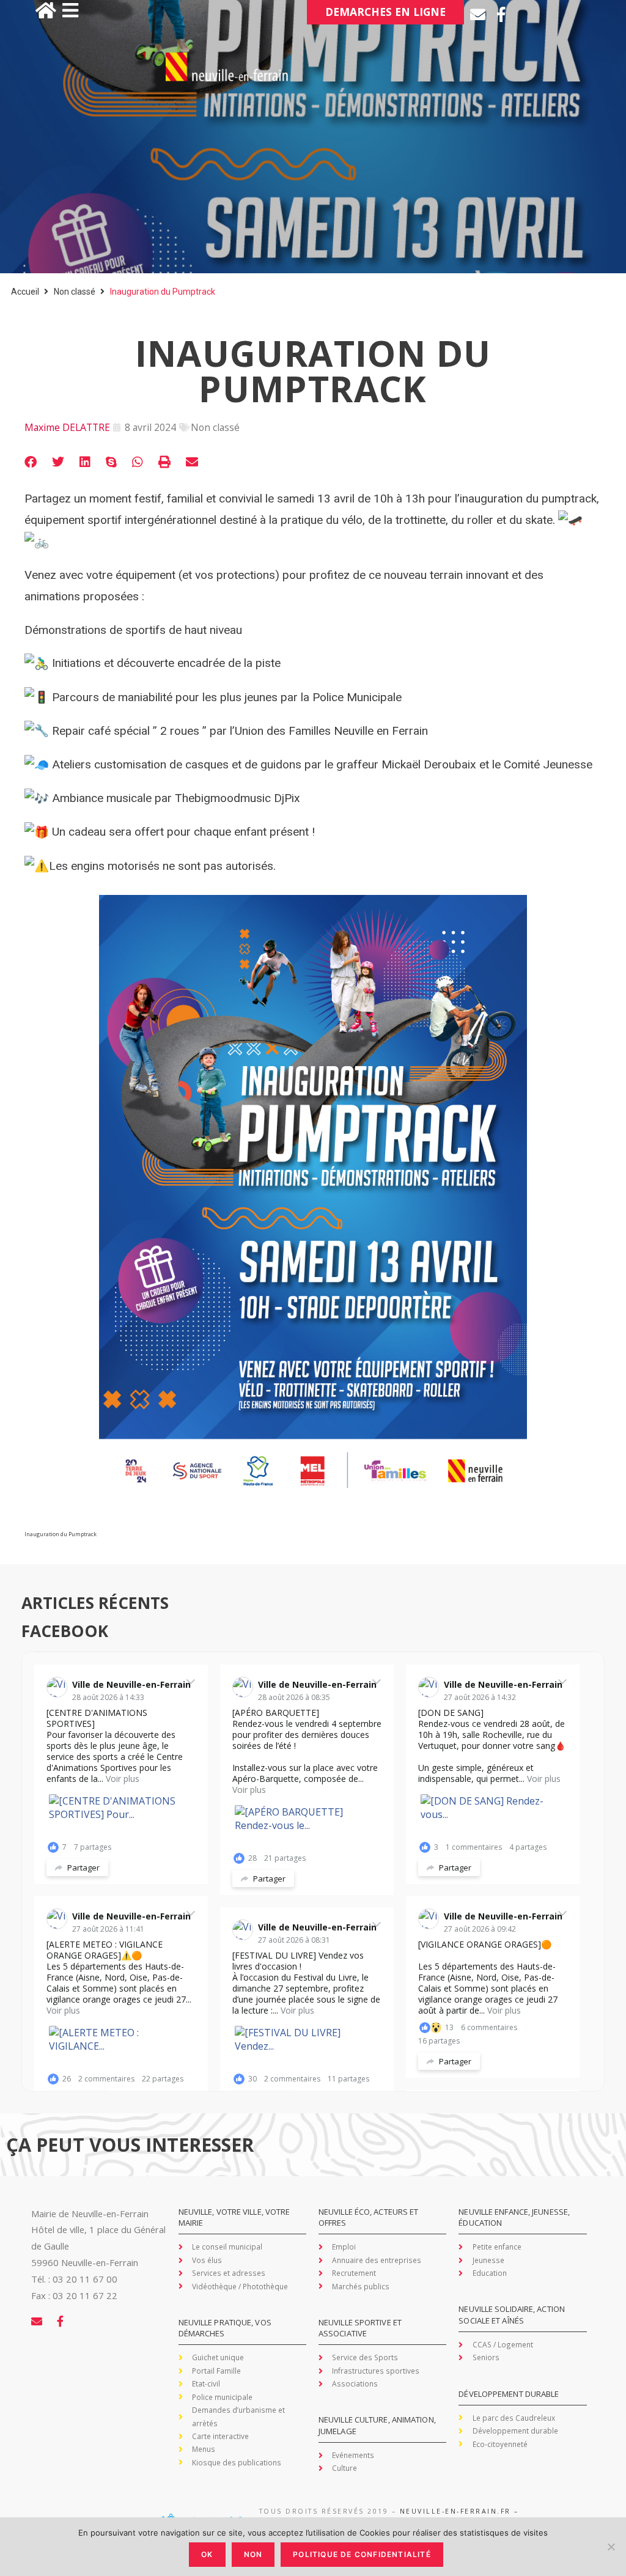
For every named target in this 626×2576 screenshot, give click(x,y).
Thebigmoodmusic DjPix (238, 798)
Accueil (25, 292)
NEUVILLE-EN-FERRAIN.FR (455, 2511)
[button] (31, 462)
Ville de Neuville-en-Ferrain (131, 1684)
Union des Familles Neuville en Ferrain (331, 731)
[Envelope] (478, 14)
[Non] (611, 2547)
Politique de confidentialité (362, 2554)
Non (253, 2554)
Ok (207, 2554)
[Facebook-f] (502, 14)
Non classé (75, 292)
